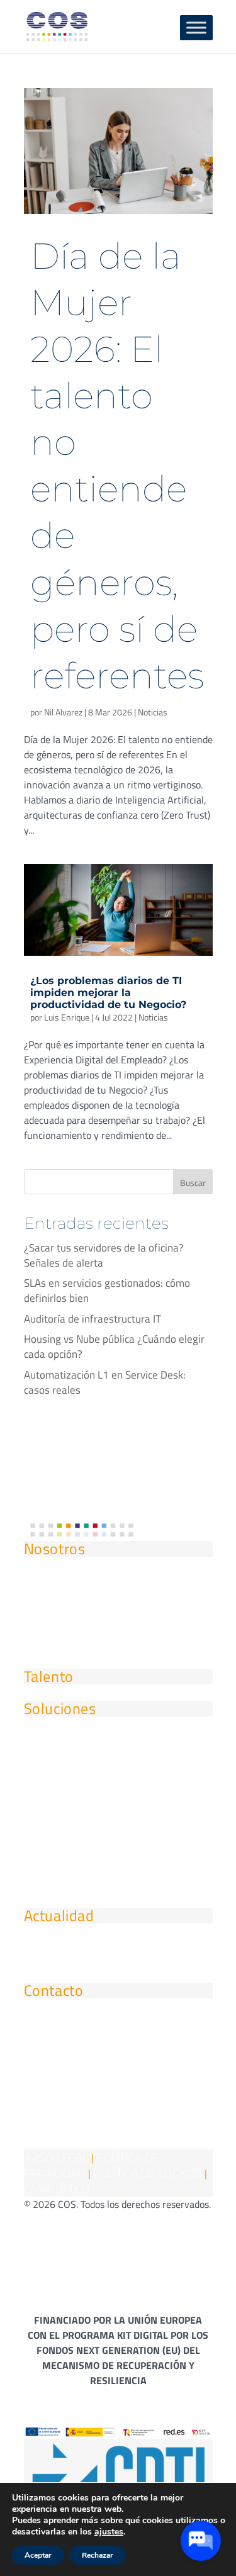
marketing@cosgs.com (81, 2023)
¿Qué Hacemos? (63, 1607)
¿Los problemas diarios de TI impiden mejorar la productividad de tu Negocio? (108, 993)
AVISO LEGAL (56, 2157)
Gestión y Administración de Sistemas (117, 1767)
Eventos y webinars (72, 1974)
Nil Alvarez (63, 712)
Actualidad (59, 1915)
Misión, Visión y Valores (82, 1634)
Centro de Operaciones (80, 1899)
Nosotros (55, 1548)
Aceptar (38, 2555)
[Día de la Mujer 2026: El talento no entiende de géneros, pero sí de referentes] (118, 151)
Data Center (53, 1794)
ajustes (109, 2532)
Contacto (54, 1990)
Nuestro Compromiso (76, 1660)
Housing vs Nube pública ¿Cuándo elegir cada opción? (114, 1347)
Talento (49, 1676)
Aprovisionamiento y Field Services (110, 1873)
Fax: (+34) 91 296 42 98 (82, 2075)
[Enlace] (36, 2104)
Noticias (153, 712)
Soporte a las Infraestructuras (97, 1741)
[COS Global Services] (57, 25)
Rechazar (98, 2555)
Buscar (193, 1183)
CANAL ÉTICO (57, 2189)
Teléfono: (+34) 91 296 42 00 (95, 2049)
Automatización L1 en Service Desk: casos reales (105, 1382)
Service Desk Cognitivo (81, 1820)
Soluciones (60, 1708)
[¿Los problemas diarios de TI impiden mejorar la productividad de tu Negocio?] (118, 910)
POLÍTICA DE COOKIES (148, 2173)
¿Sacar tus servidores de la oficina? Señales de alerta (104, 1255)
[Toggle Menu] (196, 27)
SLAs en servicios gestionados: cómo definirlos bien (107, 1291)
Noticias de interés (70, 1948)
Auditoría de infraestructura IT (93, 1319)
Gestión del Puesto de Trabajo (97, 1846)
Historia (43, 1581)
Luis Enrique (67, 1017)
